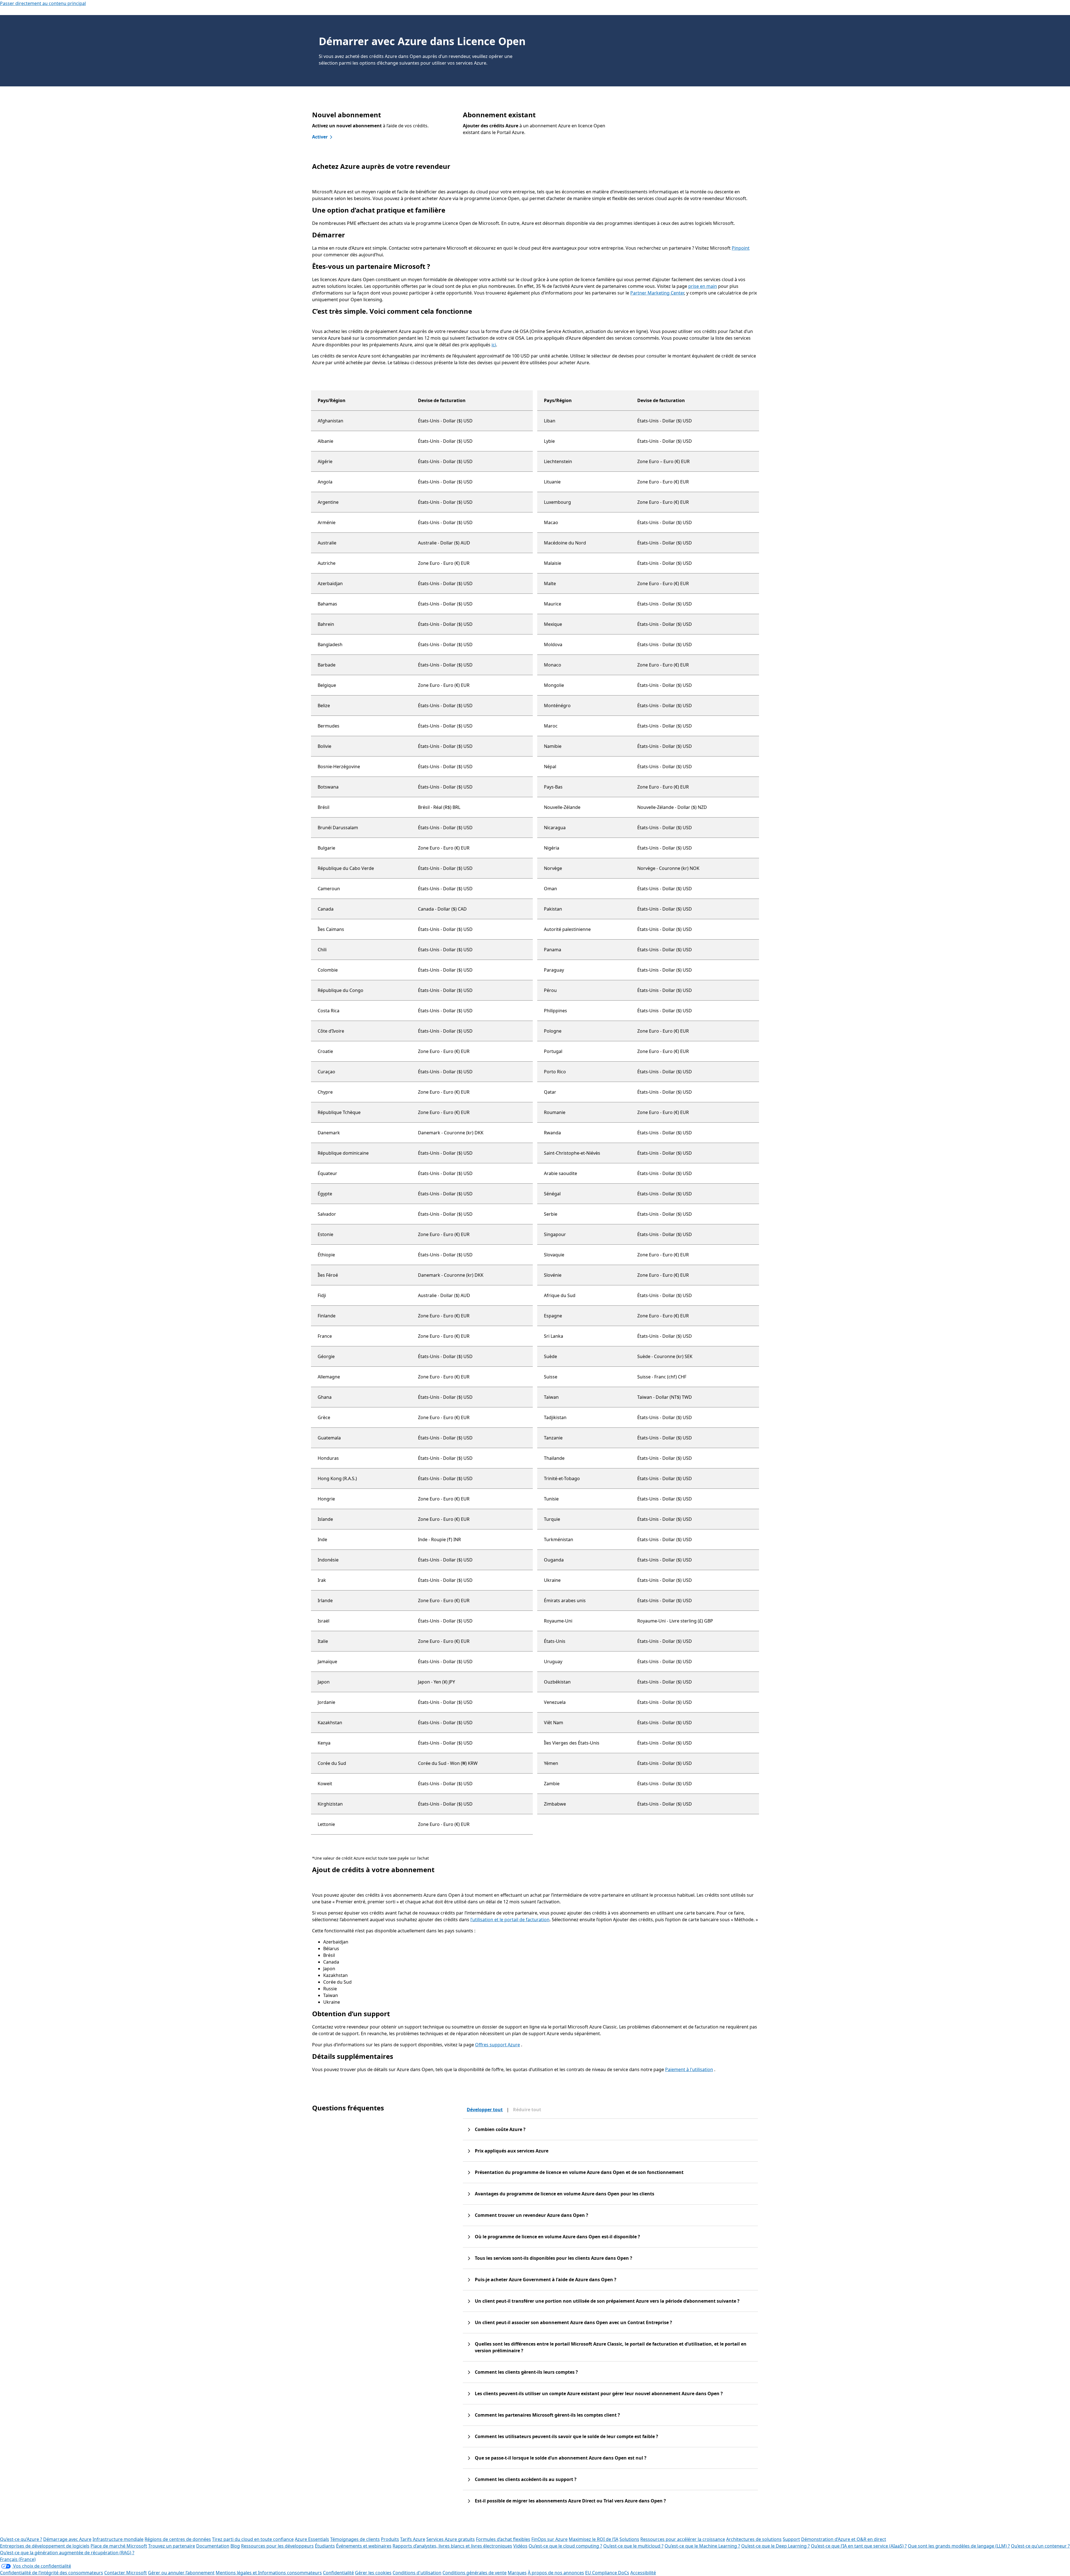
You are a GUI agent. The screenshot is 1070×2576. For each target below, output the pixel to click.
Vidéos (520, 2546)
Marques (517, 2573)
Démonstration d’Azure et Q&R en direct (844, 2539)
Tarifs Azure (413, 2539)
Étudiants (325, 2546)
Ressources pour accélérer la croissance (683, 2539)
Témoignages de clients (355, 2539)
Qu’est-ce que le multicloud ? (633, 2546)
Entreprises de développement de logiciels (45, 2546)
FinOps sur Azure (549, 2539)
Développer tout (485, 2110)
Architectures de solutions (754, 2539)
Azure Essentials (312, 2539)
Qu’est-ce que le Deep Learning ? (775, 2546)
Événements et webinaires (364, 2546)
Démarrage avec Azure (67, 2539)
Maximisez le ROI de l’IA (594, 2539)
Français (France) (18, 2559)
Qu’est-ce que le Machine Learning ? (702, 2546)
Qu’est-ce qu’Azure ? (21, 2539)
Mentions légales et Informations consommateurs (269, 2573)
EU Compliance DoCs (607, 2573)
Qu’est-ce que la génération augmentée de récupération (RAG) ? (67, 2553)
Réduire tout (527, 2110)
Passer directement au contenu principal (43, 3)
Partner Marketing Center (657, 293)
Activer (320, 137)
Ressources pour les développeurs (277, 2546)
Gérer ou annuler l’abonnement (181, 2573)
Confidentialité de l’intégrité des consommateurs (52, 2573)
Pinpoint (741, 248)
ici (494, 345)
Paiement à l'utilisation (689, 2069)
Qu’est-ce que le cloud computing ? (565, 2546)
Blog (235, 2546)
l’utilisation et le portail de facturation (510, 1920)
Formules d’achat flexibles (503, 2539)
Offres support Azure (498, 2045)
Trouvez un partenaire (172, 2546)
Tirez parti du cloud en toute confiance (253, 2539)
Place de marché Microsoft (119, 2546)
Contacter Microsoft (126, 2573)
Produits (390, 2539)
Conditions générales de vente (475, 2573)
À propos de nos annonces (556, 2573)
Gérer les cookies (373, 2573)
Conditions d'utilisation (417, 2573)
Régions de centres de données (178, 2539)
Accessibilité (643, 2573)
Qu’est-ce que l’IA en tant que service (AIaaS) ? (859, 2546)
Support (791, 2539)
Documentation (213, 2546)
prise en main (703, 286)
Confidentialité (338, 2573)
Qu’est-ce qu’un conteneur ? (1040, 2546)
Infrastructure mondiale (118, 2539)
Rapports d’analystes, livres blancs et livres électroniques (452, 2546)
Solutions (629, 2539)
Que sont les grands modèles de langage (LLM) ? (959, 2546)
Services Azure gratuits (451, 2539)
